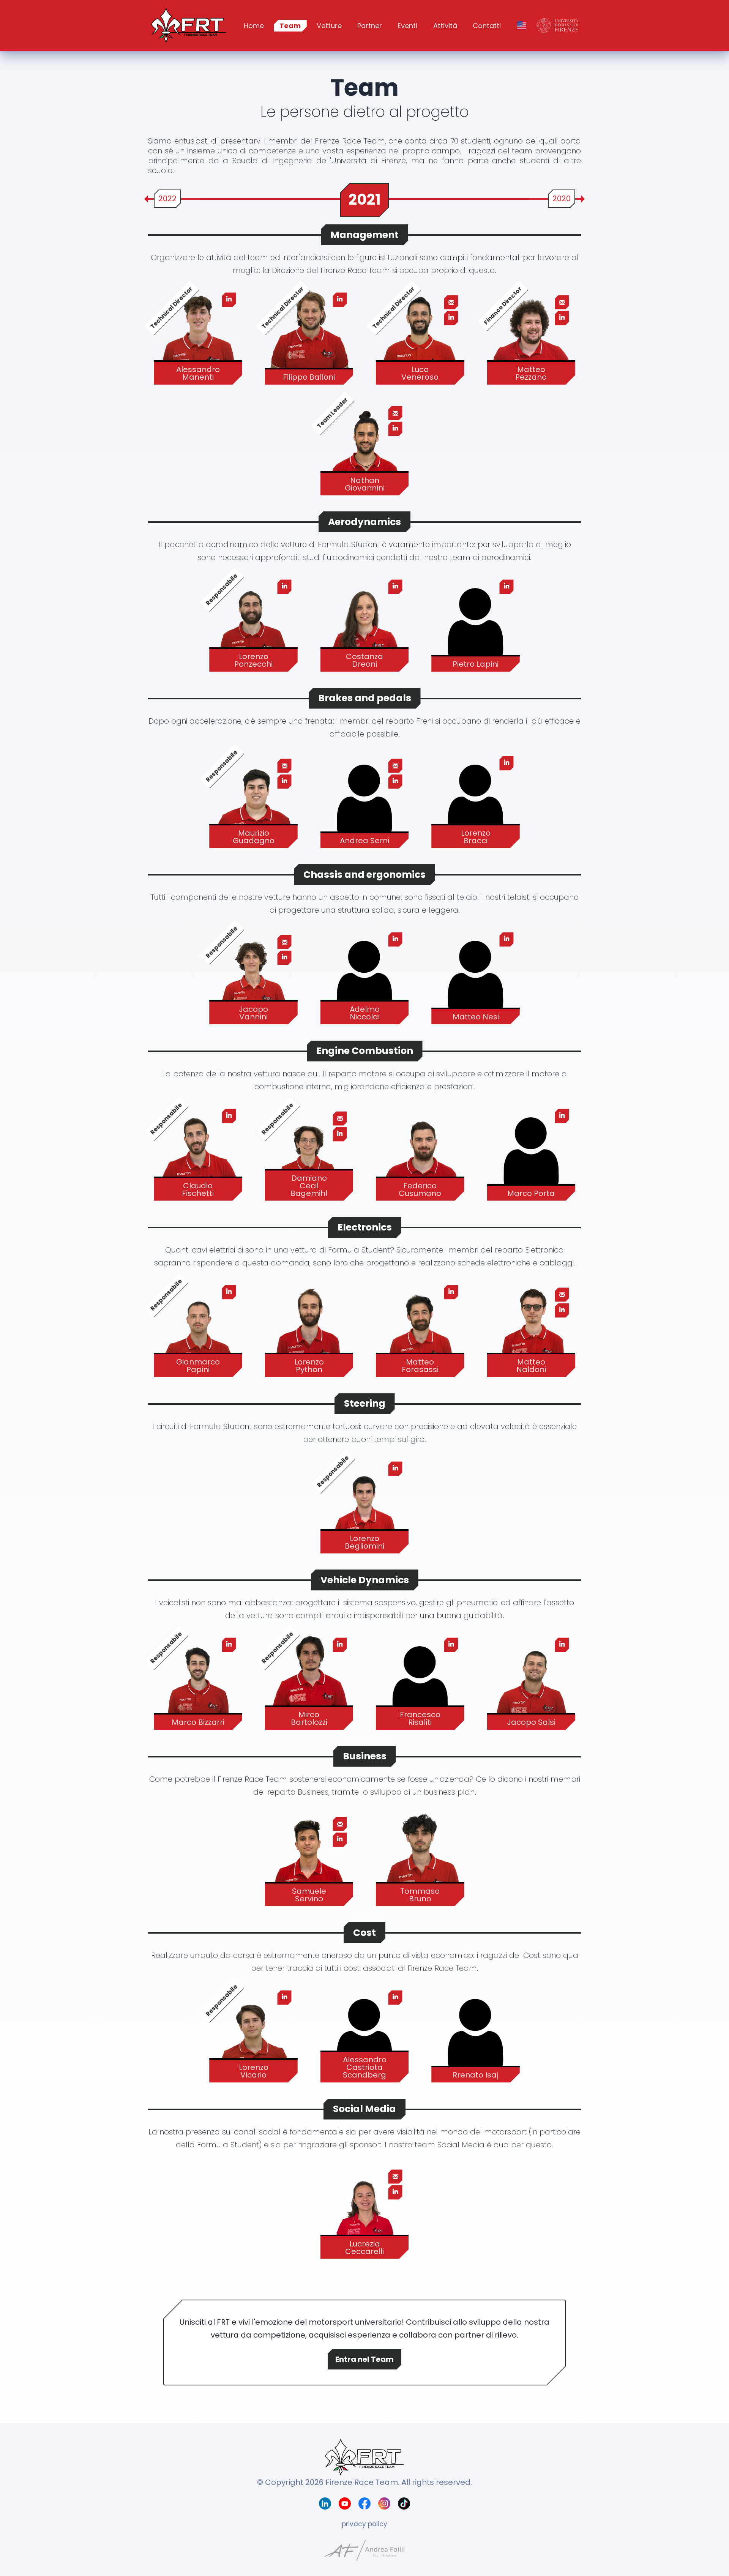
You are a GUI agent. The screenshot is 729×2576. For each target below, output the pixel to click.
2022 (167, 199)
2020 (562, 199)
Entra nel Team (364, 2359)
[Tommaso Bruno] (420, 1856)
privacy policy (364, 2524)
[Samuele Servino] (309, 1856)
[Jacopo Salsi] (531, 1680)
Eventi (407, 26)
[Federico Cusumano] (420, 1151)
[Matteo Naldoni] (531, 1327)
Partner (370, 26)
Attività (445, 26)
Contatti (487, 26)
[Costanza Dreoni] (365, 622)
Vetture (329, 26)
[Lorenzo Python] (309, 1327)
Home (254, 26)
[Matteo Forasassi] (420, 1327)
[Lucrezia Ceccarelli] (365, 2209)
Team (290, 26)
